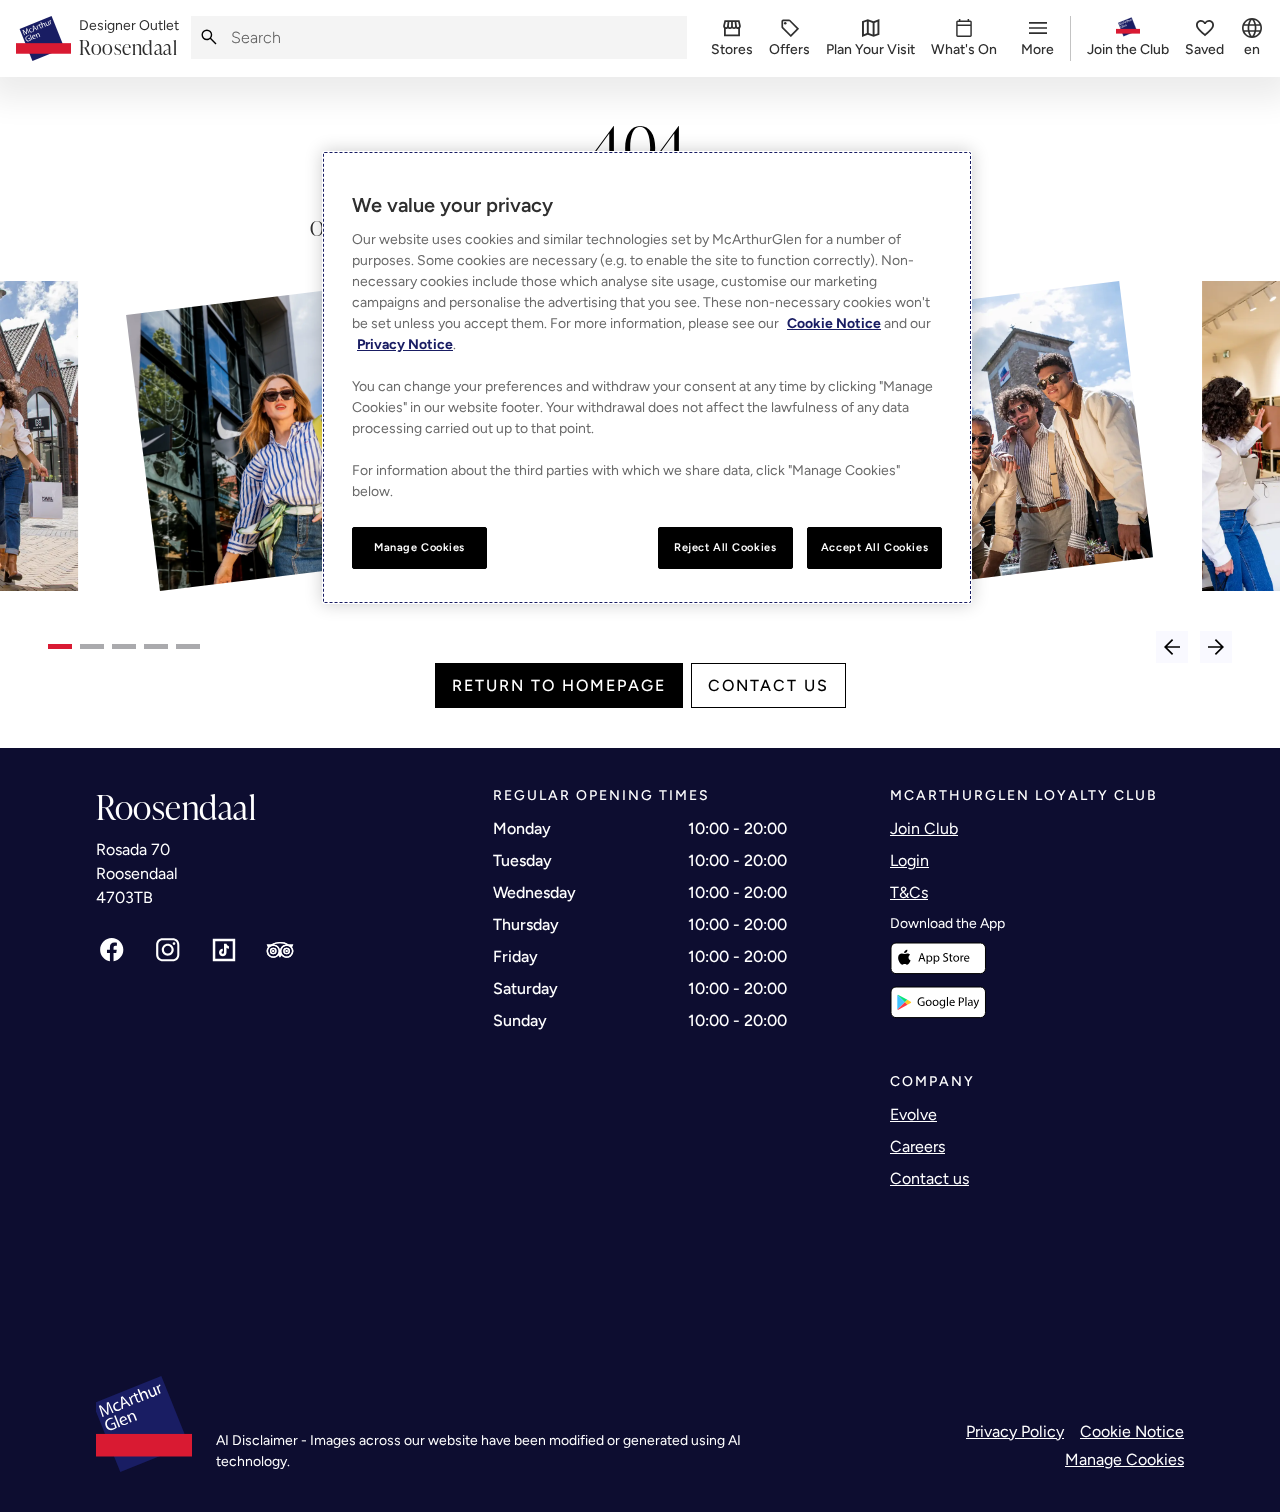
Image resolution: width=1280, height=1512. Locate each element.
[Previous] (1172, 647)
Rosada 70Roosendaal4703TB (137, 873)
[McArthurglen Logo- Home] (43, 38)
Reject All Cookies (725, 547)
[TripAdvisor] (280, 950)
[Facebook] (112, 950)
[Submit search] (209, 37)
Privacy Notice (405, 344)
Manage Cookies (1124, 1459)
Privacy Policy (1015, 1431)
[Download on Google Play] (938, 1002)
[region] (647, 377)
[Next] (1216, 647)
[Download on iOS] (938, 958)
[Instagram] (168, 950)
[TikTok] (224, 950)
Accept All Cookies (874, 547)
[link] (129, 39)
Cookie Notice (1132, 1431)
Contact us (768, 685)
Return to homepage (559, 685)
